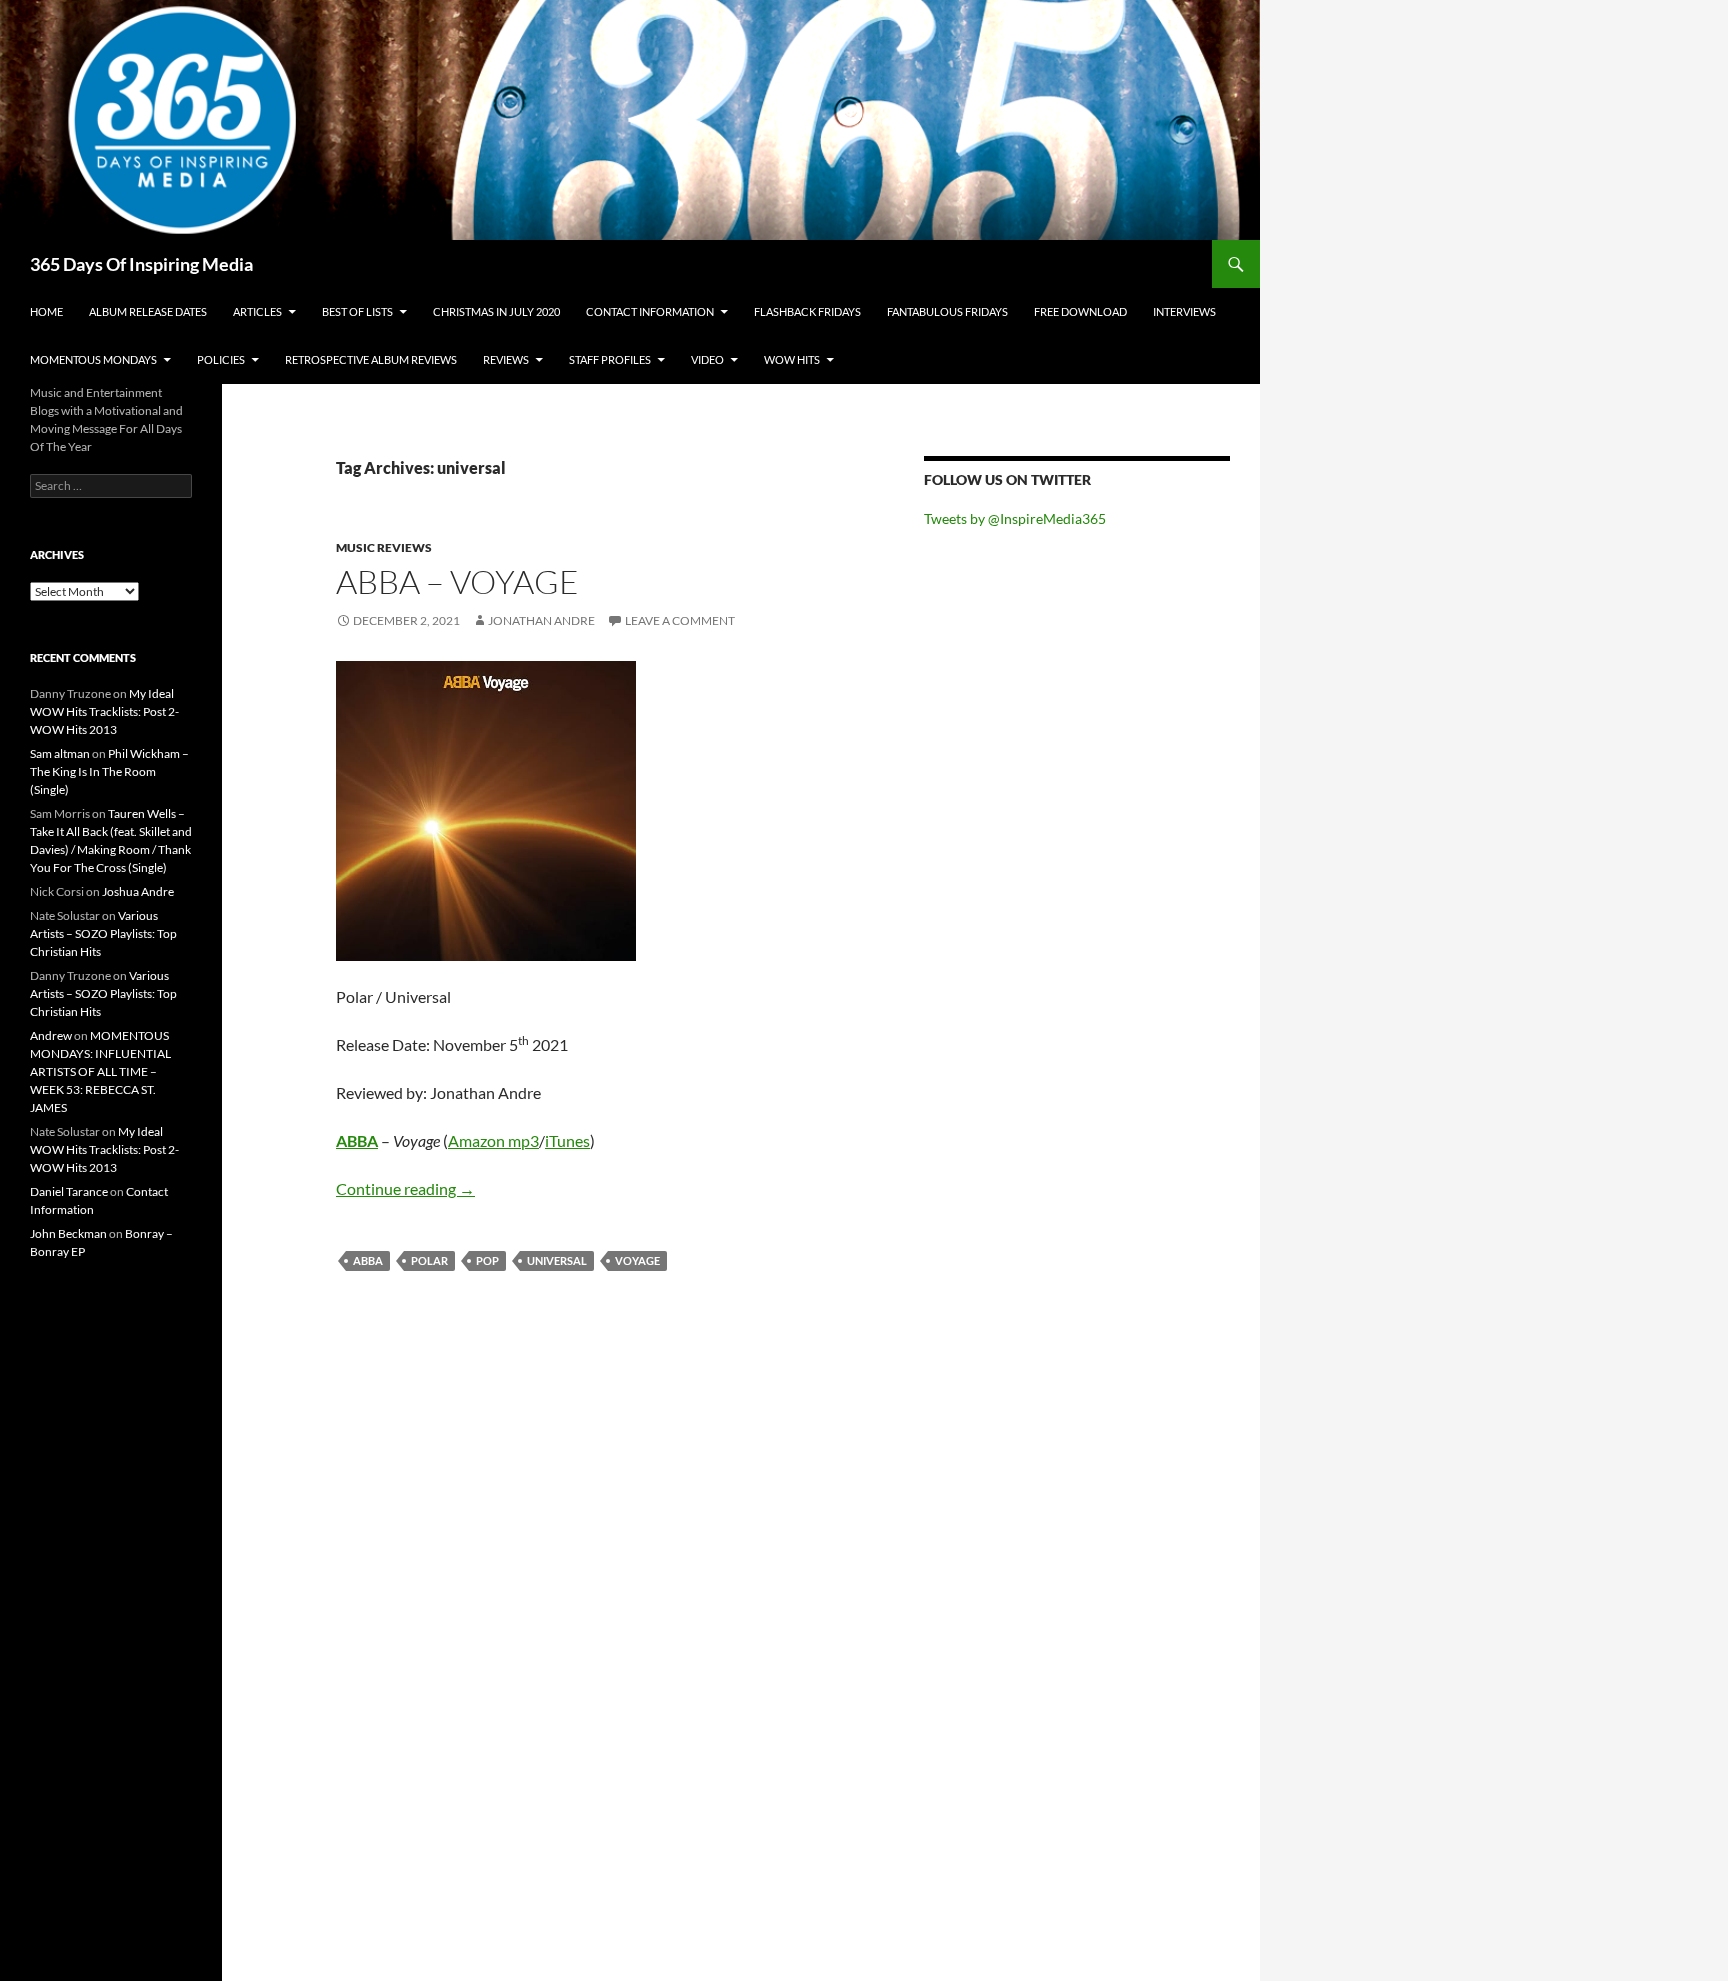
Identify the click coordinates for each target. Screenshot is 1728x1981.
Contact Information (650, 311)
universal (557, 1260)
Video (707, 359)
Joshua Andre (138, 891)
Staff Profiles (610, 359)
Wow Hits (792, 359)
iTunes (567, 1140)
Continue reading (405, 1188)
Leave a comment (680, 620)
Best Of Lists (357, 311)
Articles (257, 311)
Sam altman (60, 753)
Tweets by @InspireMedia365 (1015, 518)
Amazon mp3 (493, 1140)
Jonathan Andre (541, 620)
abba (368, 1260)
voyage (637, 1260)
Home (46, 311)
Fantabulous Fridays (947, 311)
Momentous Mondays (93, 359)
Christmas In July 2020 (496, 311)
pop (487, 1260)
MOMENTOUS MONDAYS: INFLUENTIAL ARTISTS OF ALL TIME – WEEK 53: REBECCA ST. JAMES (100, 1071)
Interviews (1184, 311)
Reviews (506, 359)
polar (429, 1260)
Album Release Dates (148, 311)
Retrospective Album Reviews (371, 359)
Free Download (1080, 311)
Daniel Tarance (69, 1191)
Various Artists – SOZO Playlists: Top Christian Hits (103, 933)
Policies (221, 359)
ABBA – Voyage (457, 581)
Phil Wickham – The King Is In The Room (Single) (109, 771)
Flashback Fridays (807, 311)
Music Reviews (384, 547)
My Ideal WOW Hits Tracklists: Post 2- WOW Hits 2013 (104, 711)
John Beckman (68, 1233)
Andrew (51, 1035)
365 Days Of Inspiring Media (141, 264)
